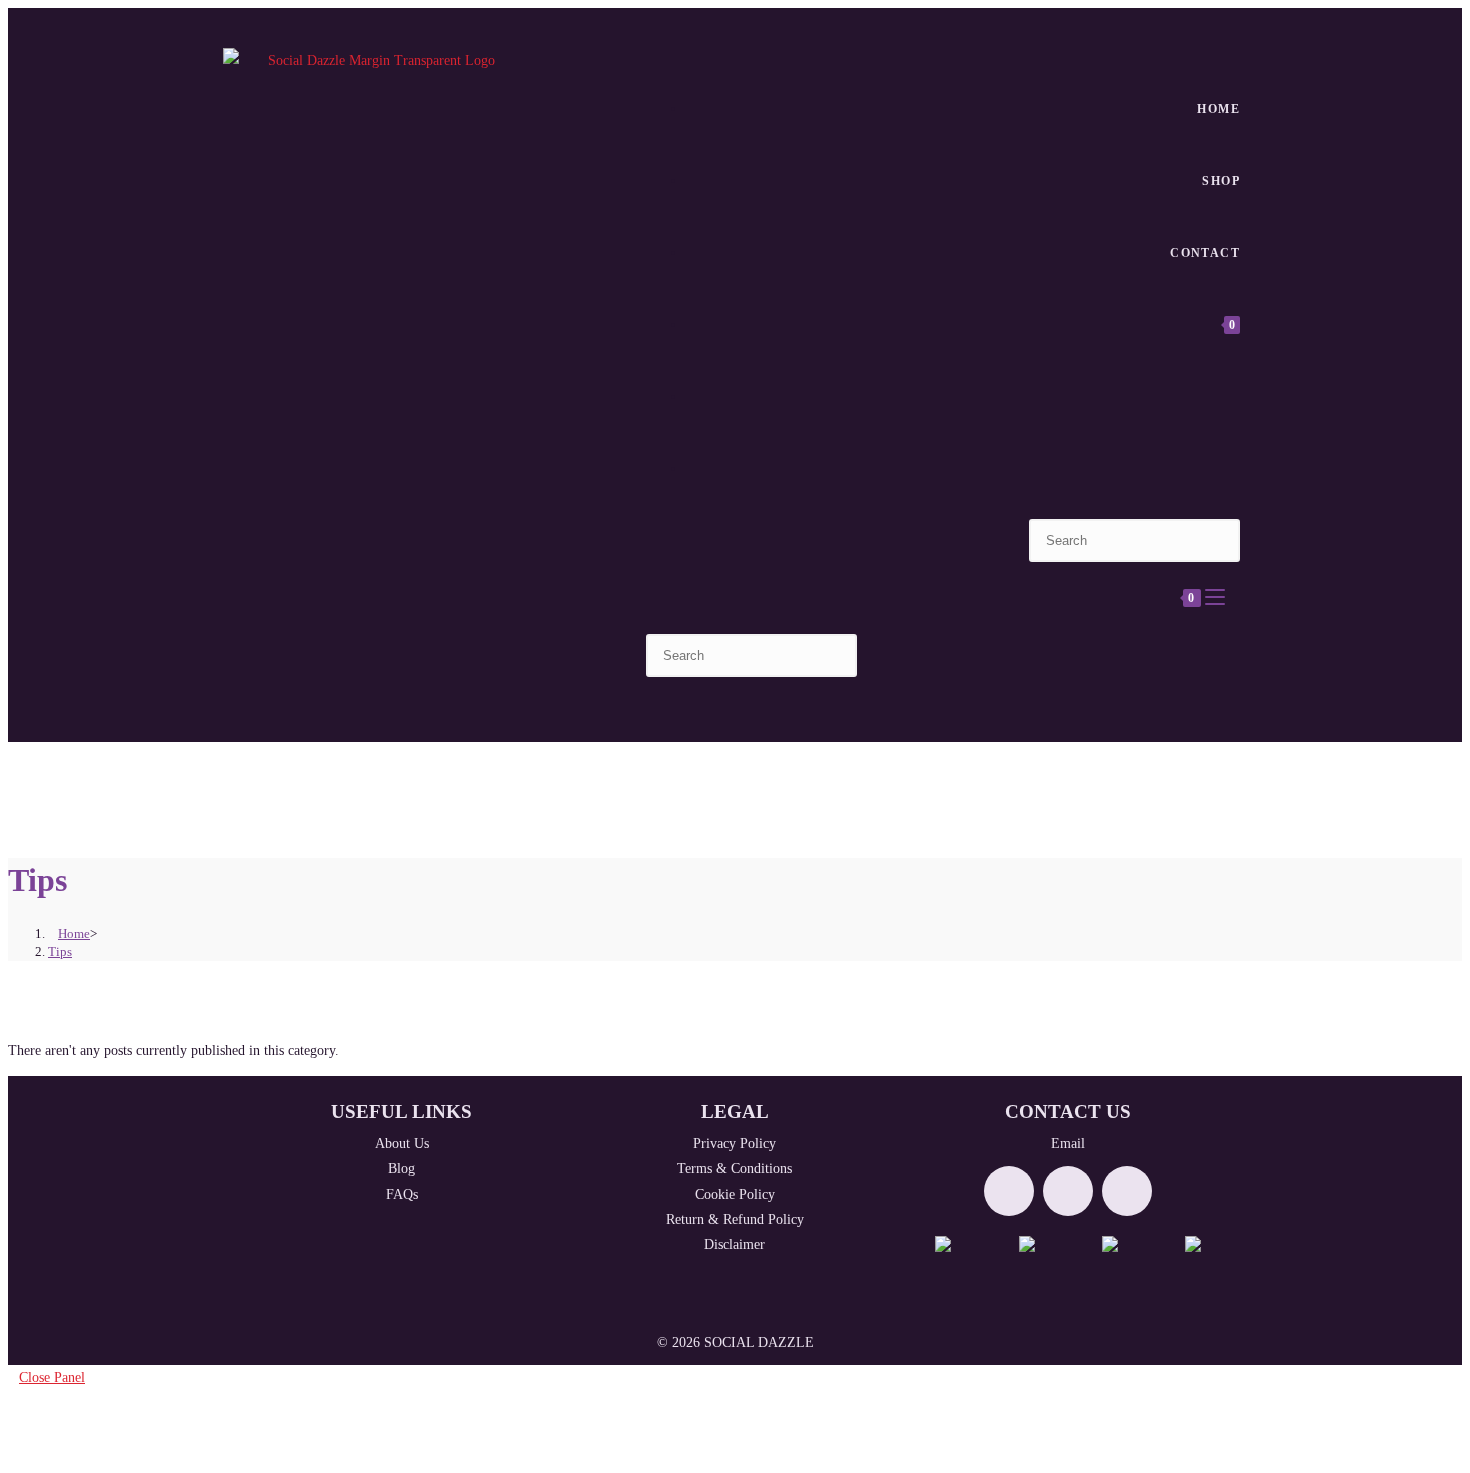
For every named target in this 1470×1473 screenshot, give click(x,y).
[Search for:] (1235, 598)
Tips (60, 951)
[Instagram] (1068, 1191)
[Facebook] (1009, 1191)
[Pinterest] (1127, 1191)
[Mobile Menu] (1217, 598)
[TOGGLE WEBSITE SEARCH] (1235, 397)
